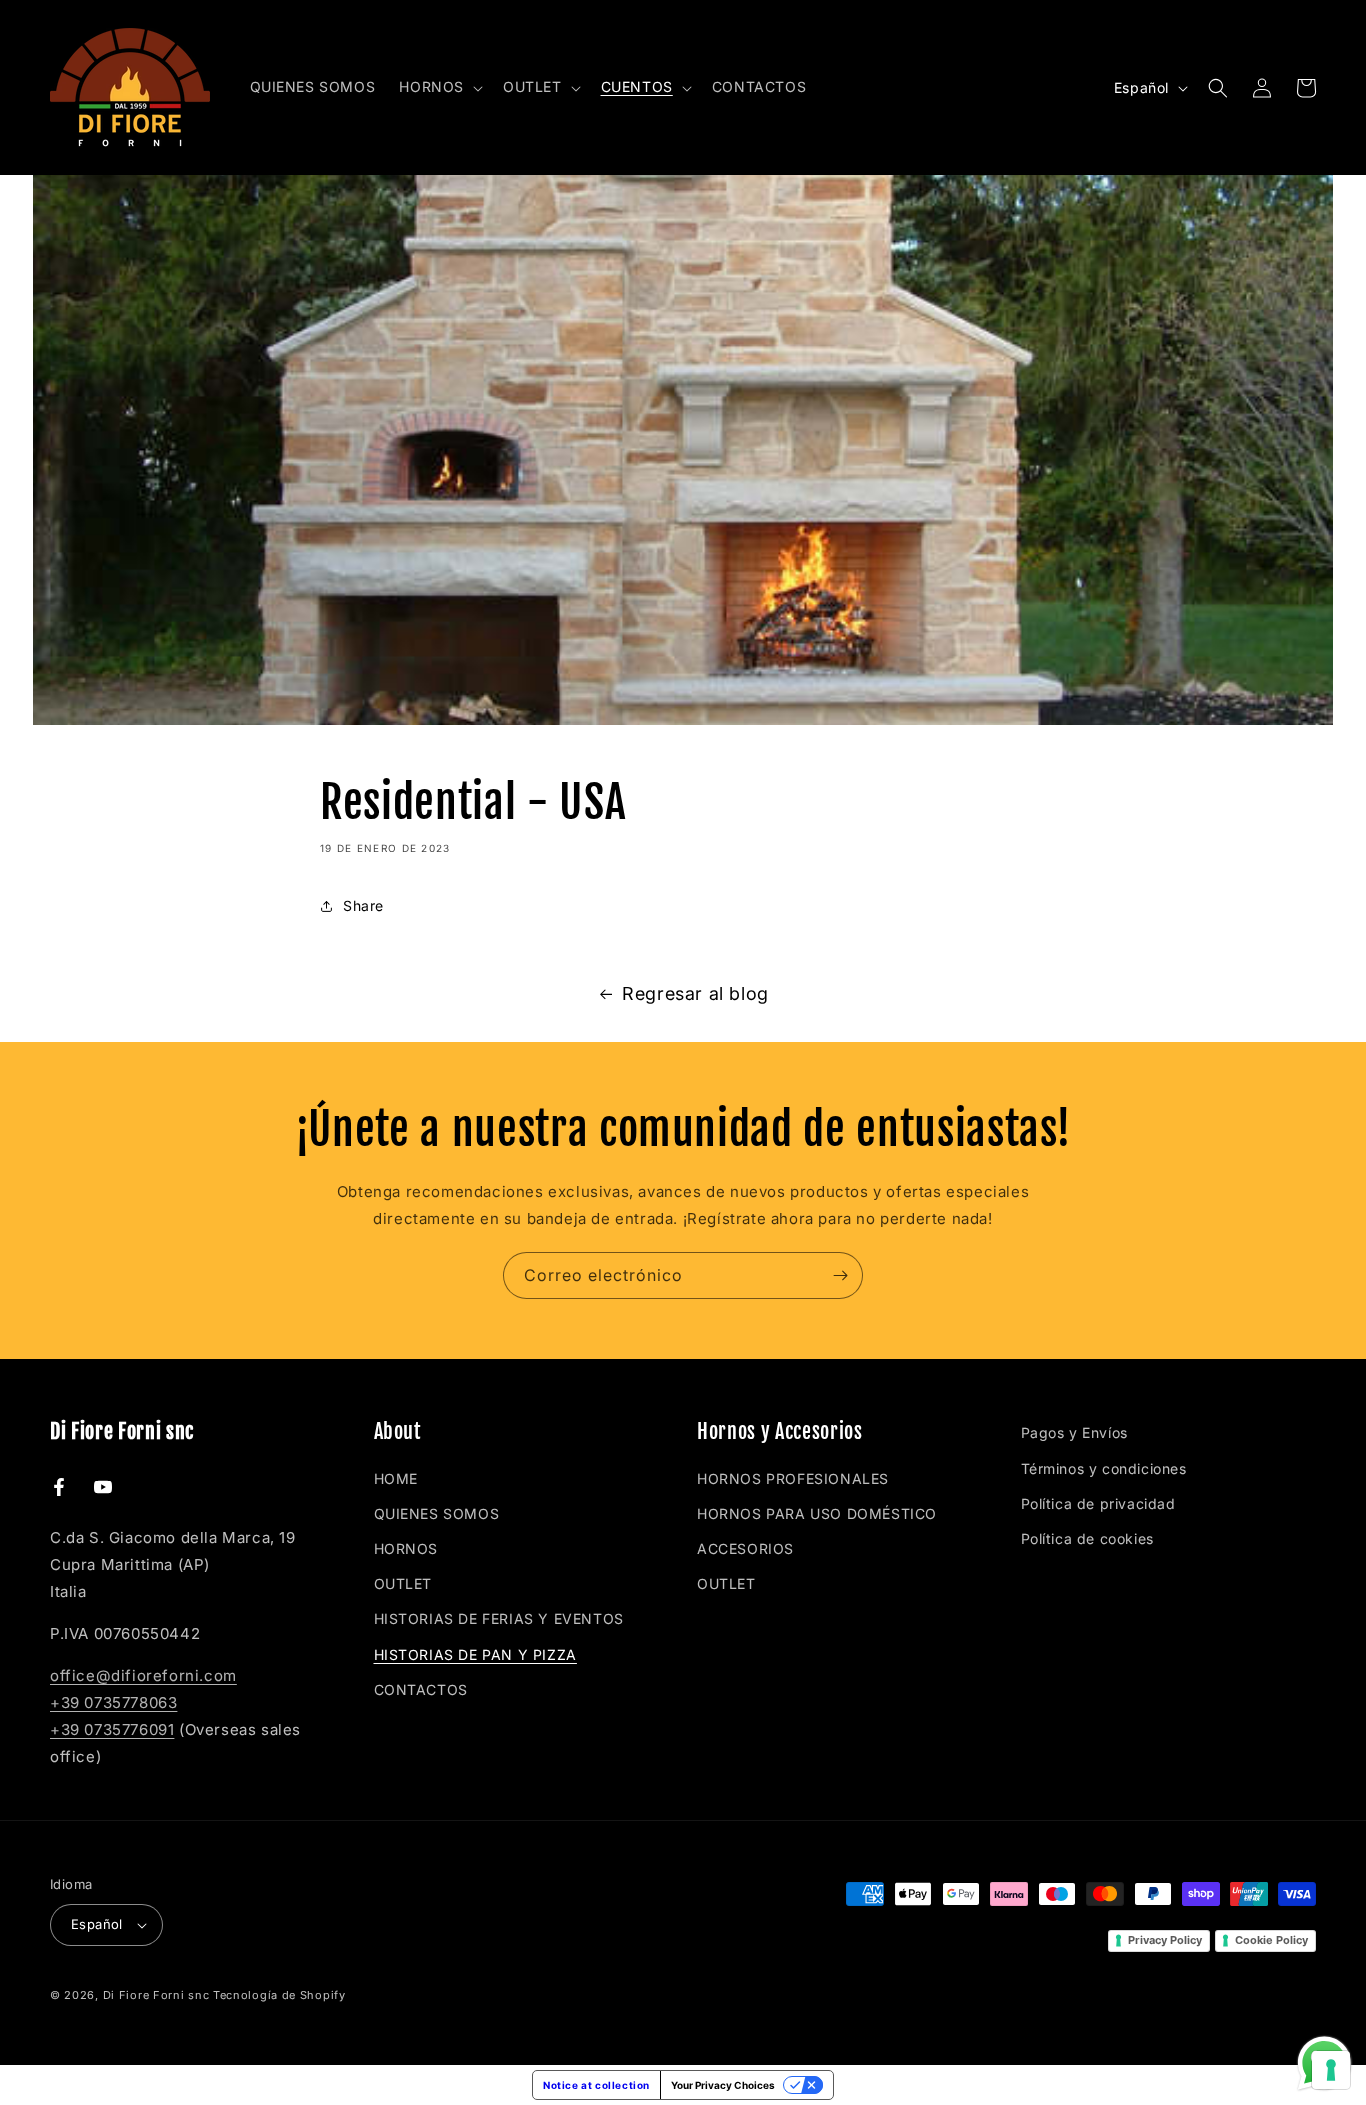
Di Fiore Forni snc (156, 1995)
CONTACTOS (421, 1689)
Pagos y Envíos (1074, 1432)
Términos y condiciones (1104, 1468)
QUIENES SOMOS (437, 1513)
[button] (439, 87)
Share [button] (363, 905)
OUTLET (403, 1583)
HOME (396, 1478)
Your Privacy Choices (723, 2085)
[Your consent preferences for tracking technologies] (1331, 2070)
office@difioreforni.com (143, 1675)
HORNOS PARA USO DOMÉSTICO (817, 1513)
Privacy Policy (1165, 1940)
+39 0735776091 (112, 1729)
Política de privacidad (1098, 1503)
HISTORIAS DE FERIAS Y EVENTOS (499, 1618)
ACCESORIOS (745, 1548)
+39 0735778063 (113, 1702)
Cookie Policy (1271, 1940)
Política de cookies (1087, 1538)
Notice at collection (596, 2085)
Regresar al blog (695, 993)
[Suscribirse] (840, 1275)
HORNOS (406, 1548)
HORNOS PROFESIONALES (793, 1478)
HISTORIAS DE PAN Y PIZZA (475, 1654)
